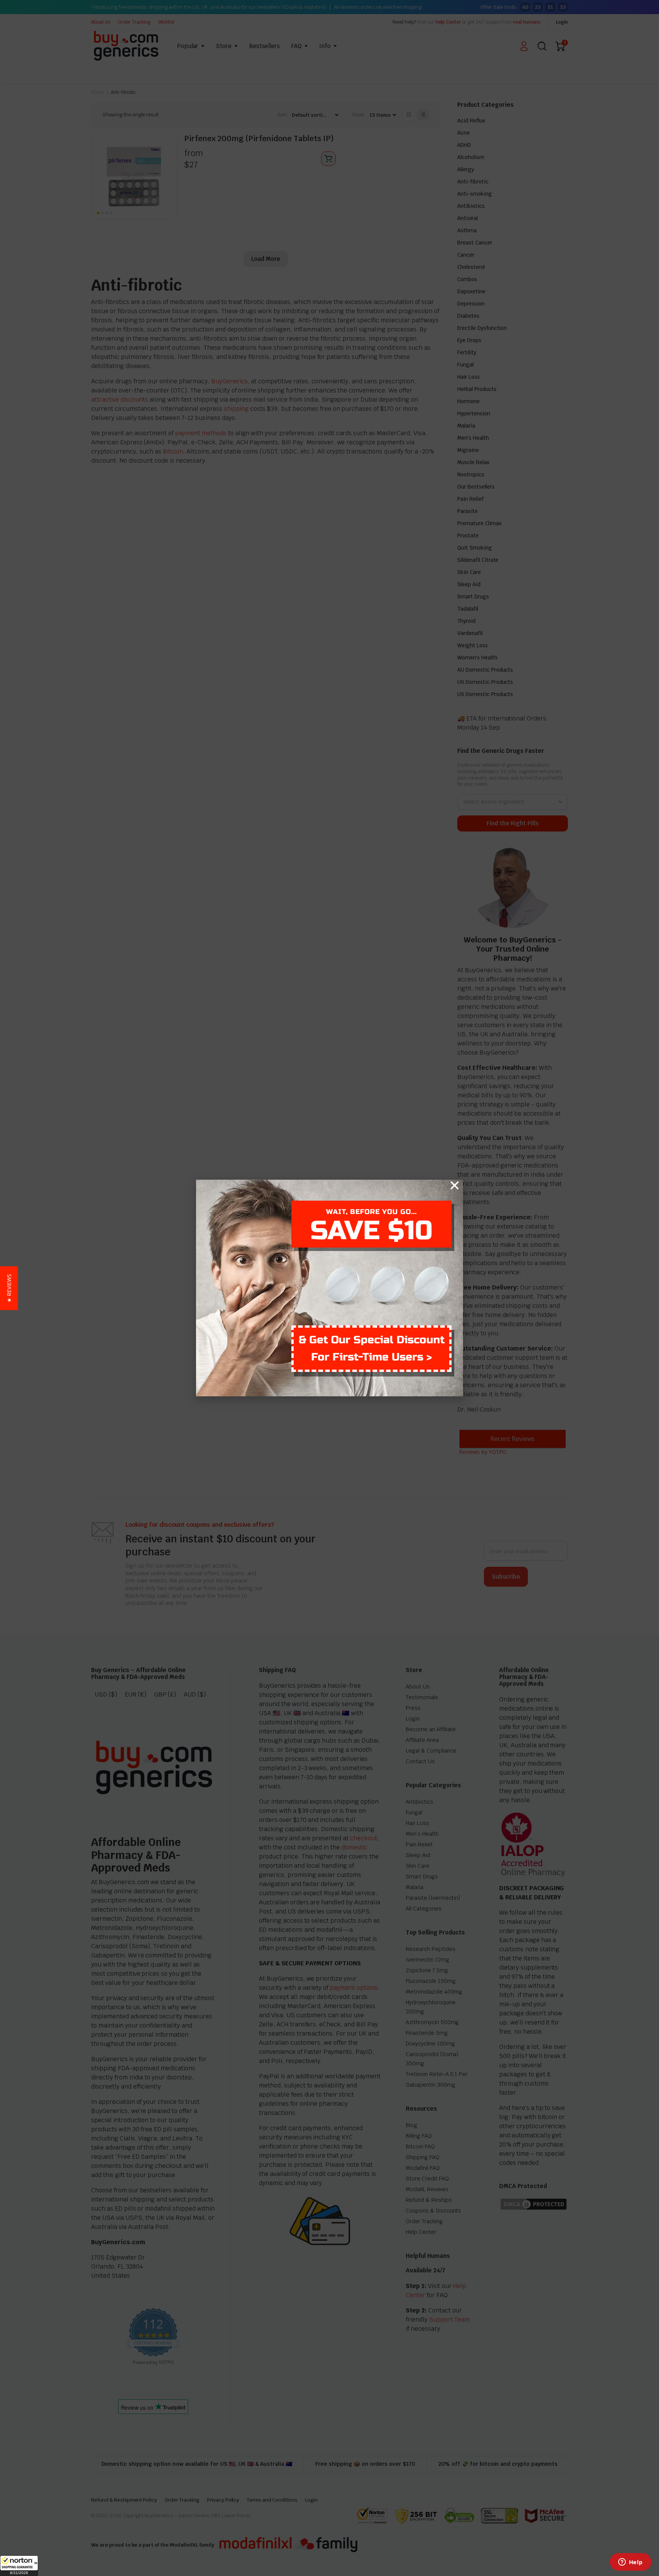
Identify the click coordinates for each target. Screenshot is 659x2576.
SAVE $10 (371, 1231)
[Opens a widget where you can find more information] (630, 2563)
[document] (329, 1288)
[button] (19, 2566)
